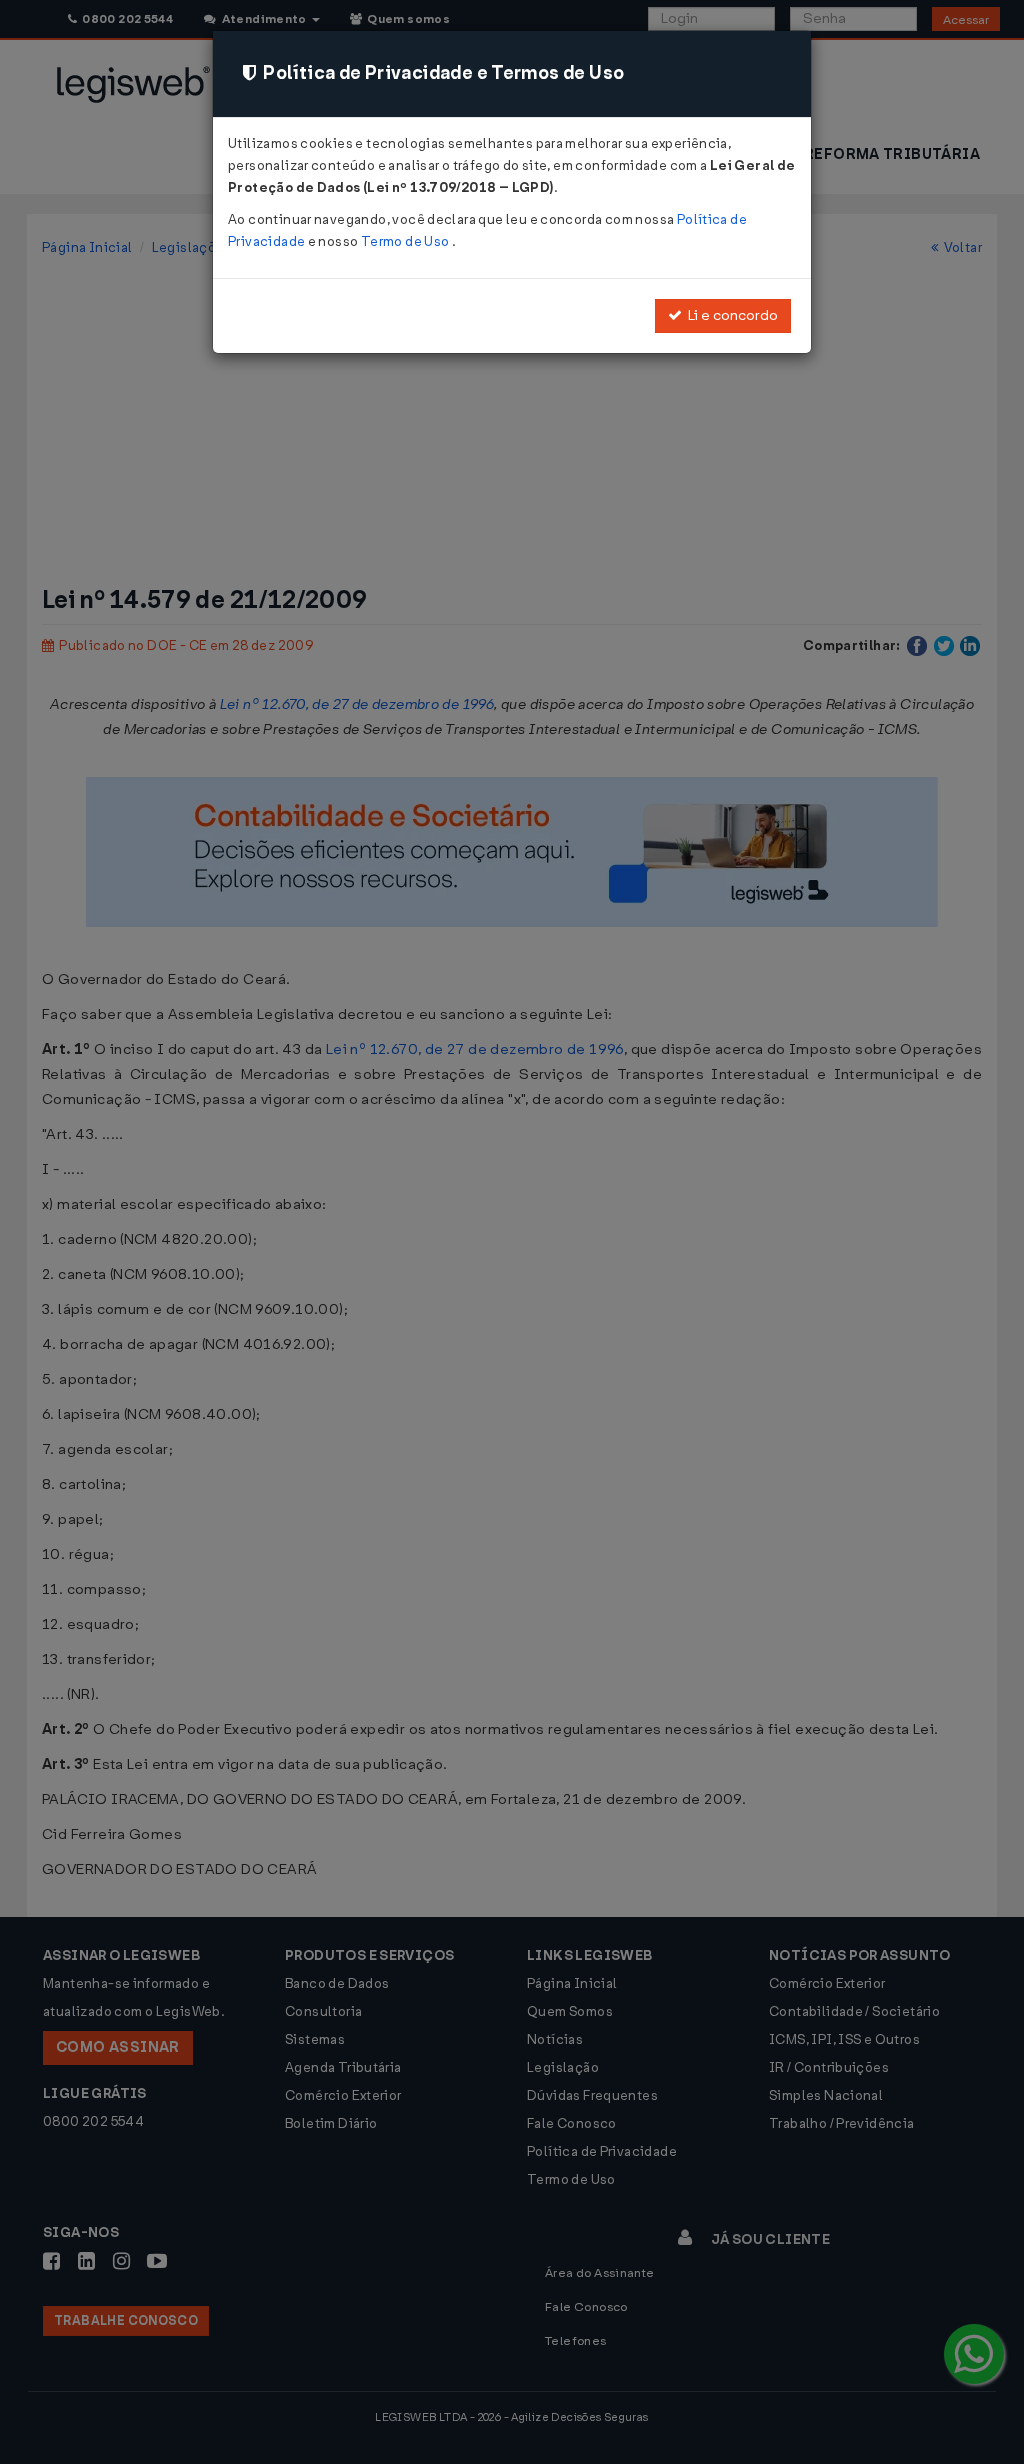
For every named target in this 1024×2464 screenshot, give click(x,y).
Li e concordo (730, 315)
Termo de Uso (406, 241)
